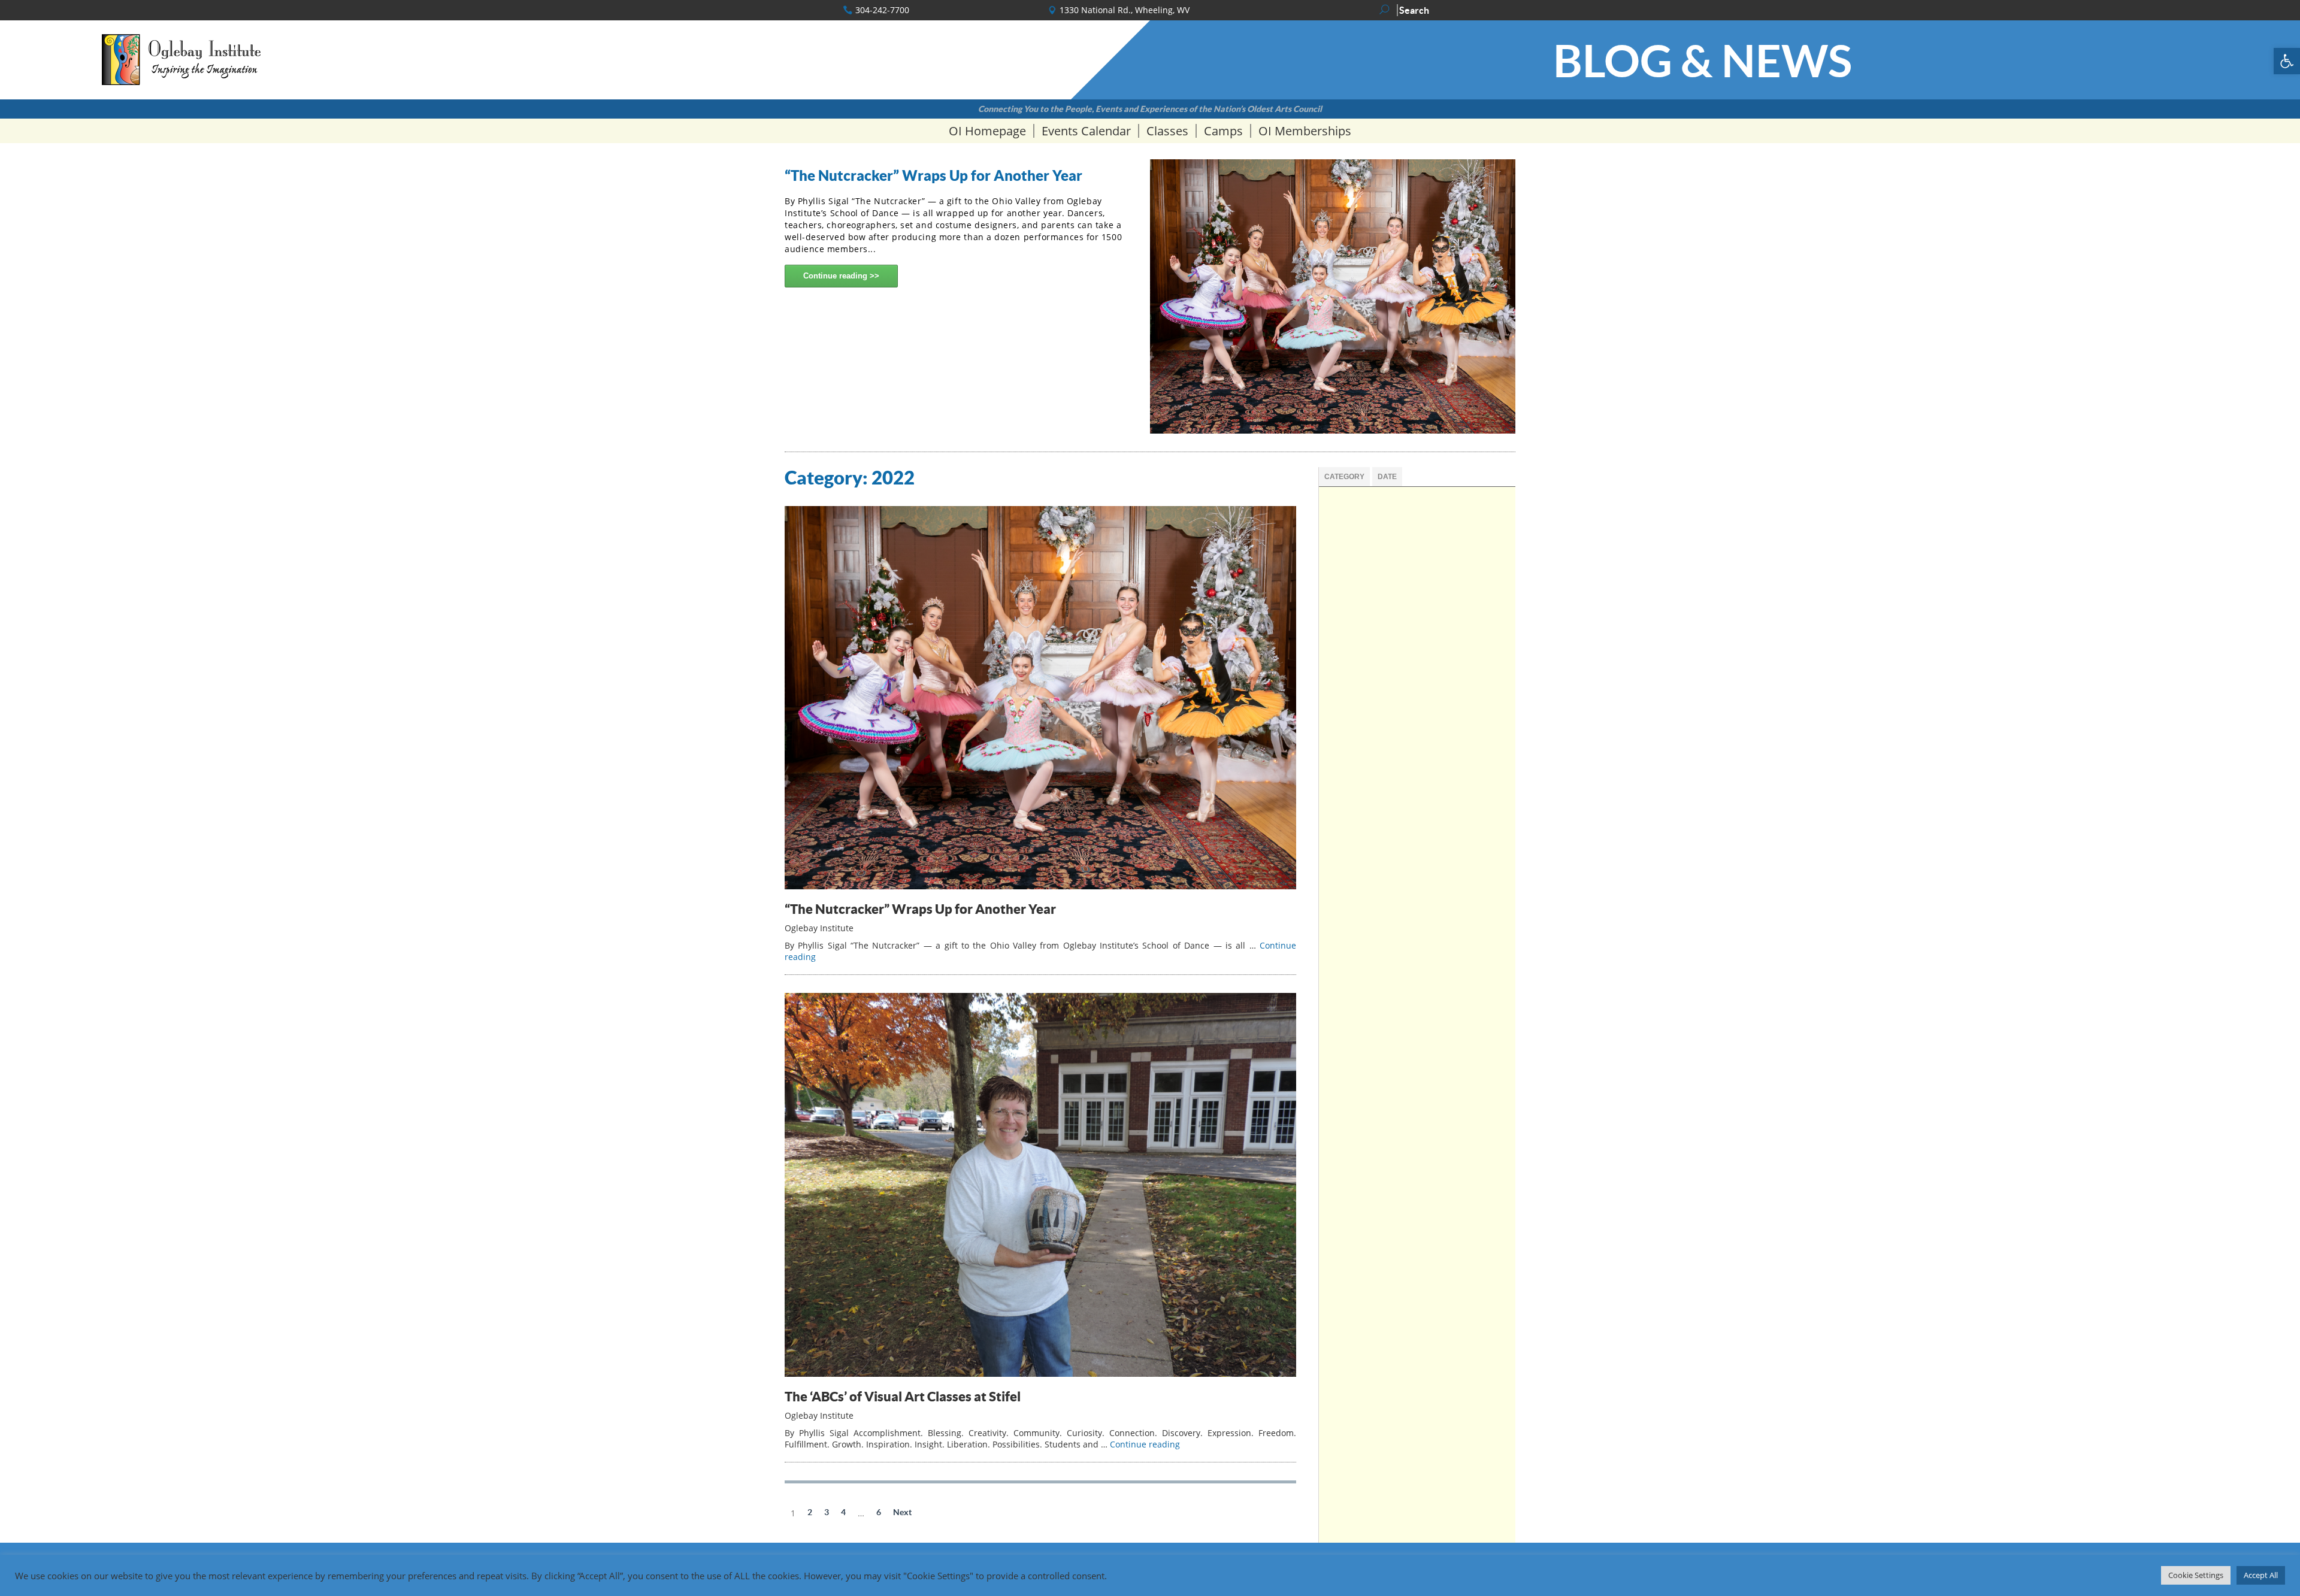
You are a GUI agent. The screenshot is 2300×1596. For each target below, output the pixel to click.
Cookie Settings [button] (2196, 1575)
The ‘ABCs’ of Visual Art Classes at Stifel (903, 1396)
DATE (1387, 477)
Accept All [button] (2261, 1575)
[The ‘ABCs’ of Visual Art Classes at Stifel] (1040, 1374)
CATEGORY (1344, 477)
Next (902, 1512)
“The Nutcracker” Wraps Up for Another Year (933, 175)
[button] (2287, 61)
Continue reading (836, 276)
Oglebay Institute (819, 928)
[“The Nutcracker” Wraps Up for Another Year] (1040, 886)
